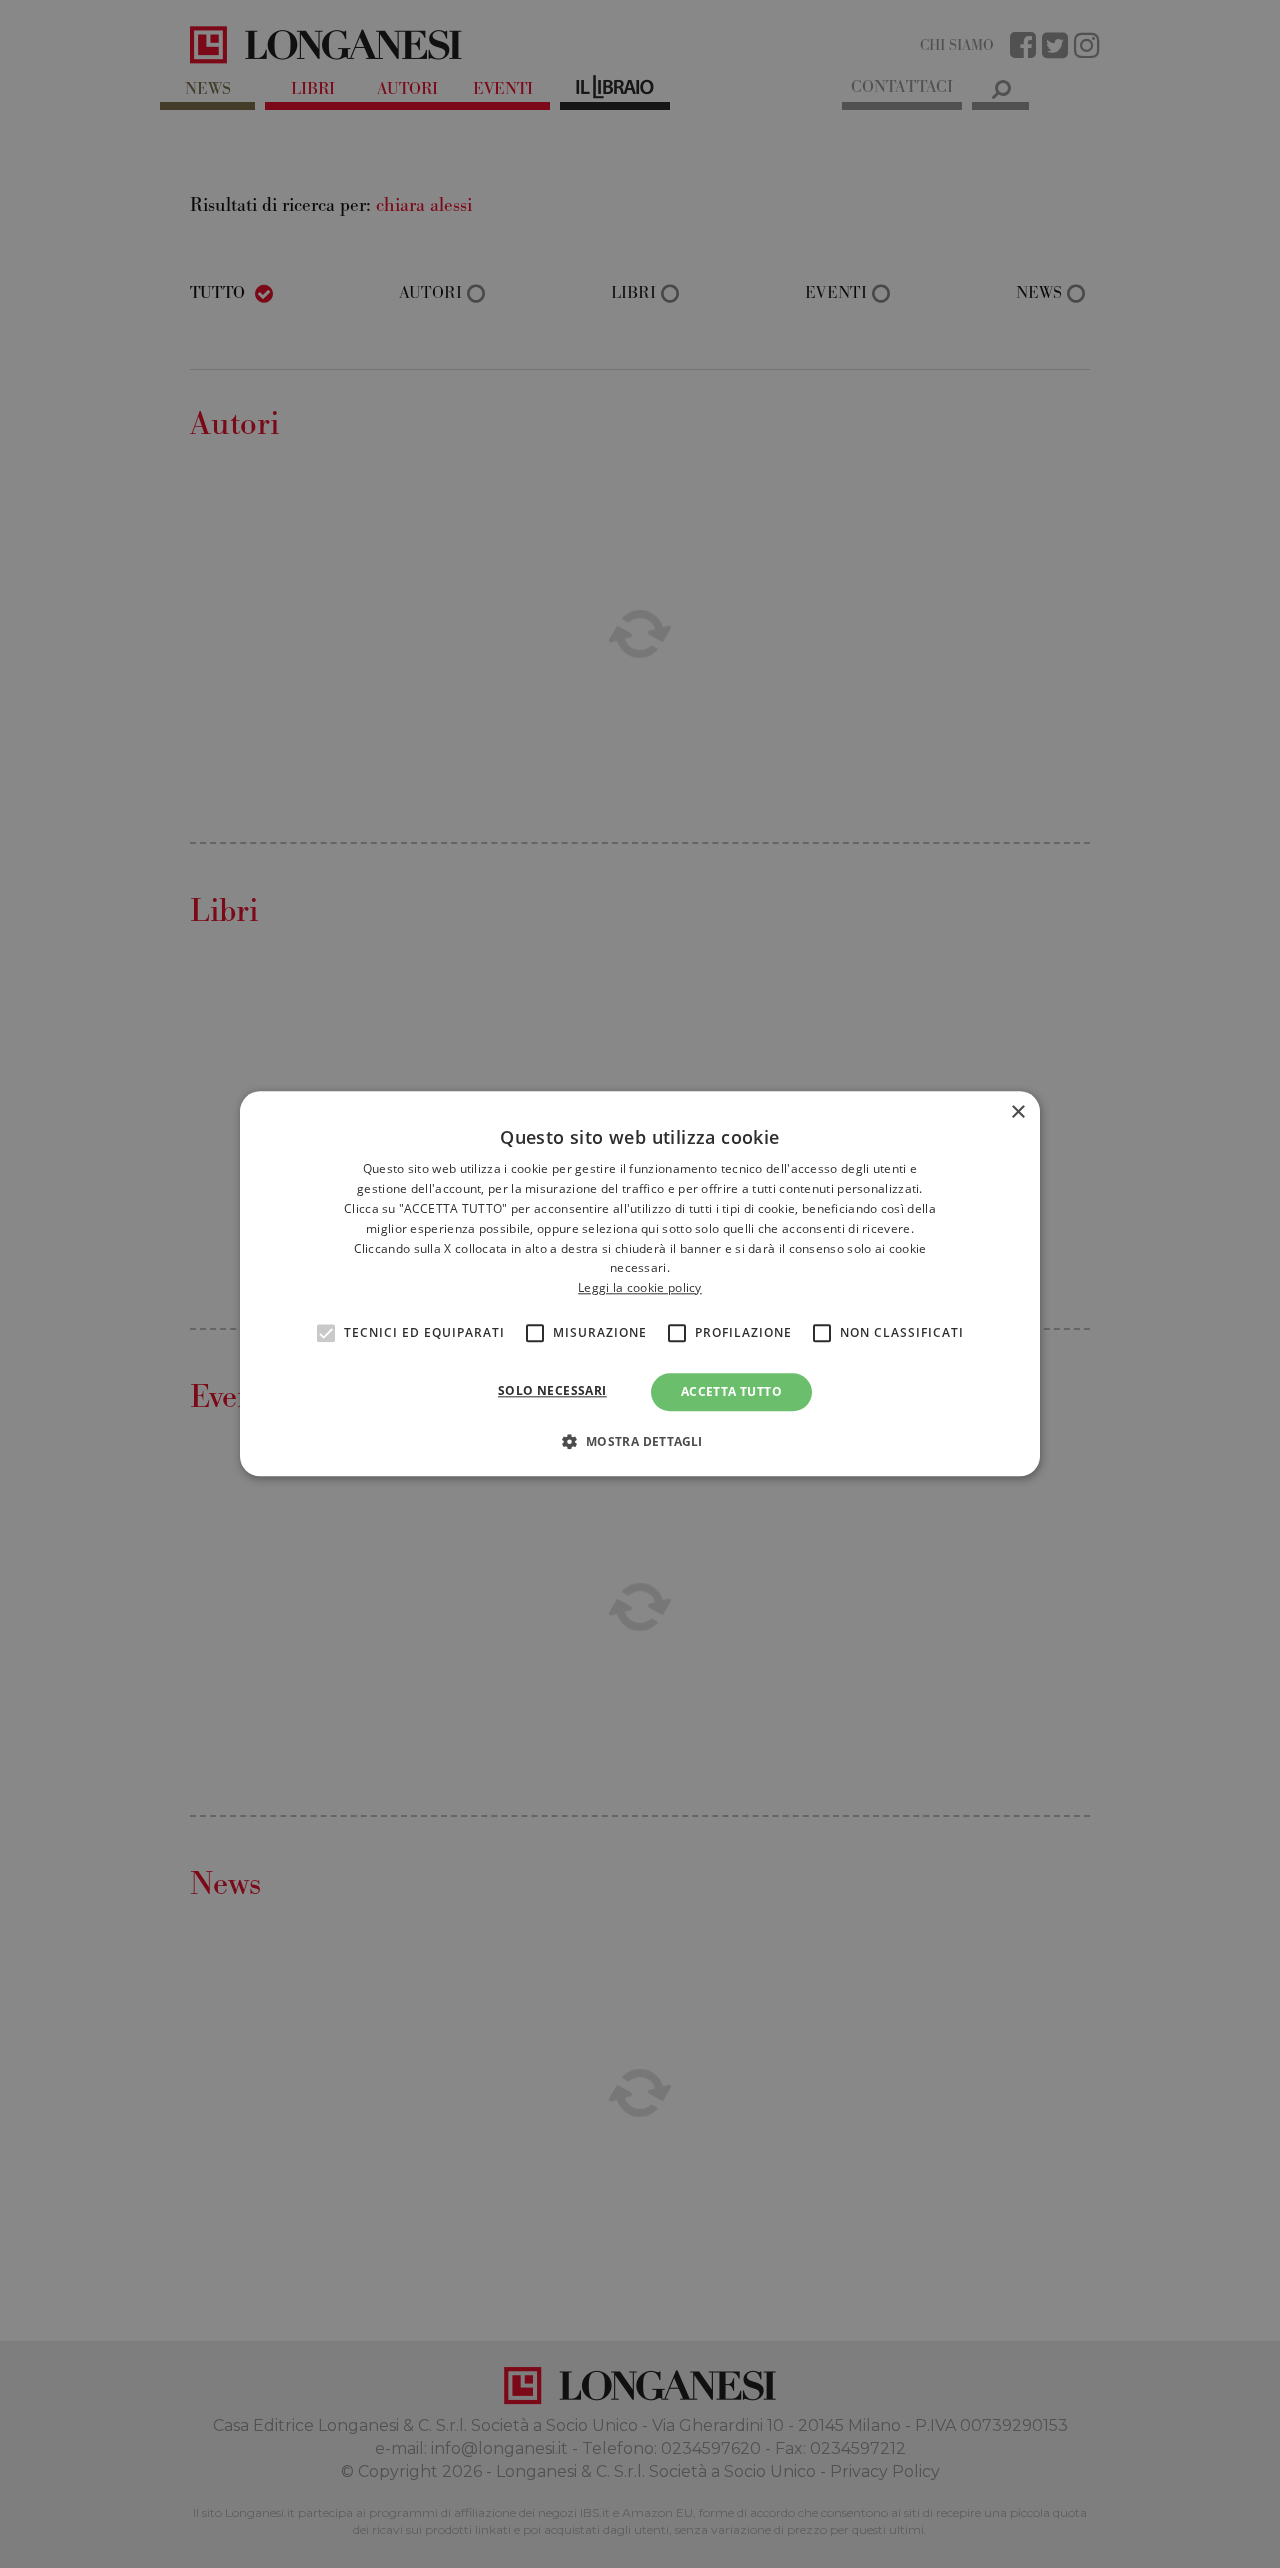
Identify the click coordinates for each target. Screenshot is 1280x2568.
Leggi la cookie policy (640, 1287)
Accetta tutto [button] (731, 1391)
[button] (639, 1442)
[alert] (640, 1284)
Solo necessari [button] (552, 1390)
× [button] (1017, 1112)
